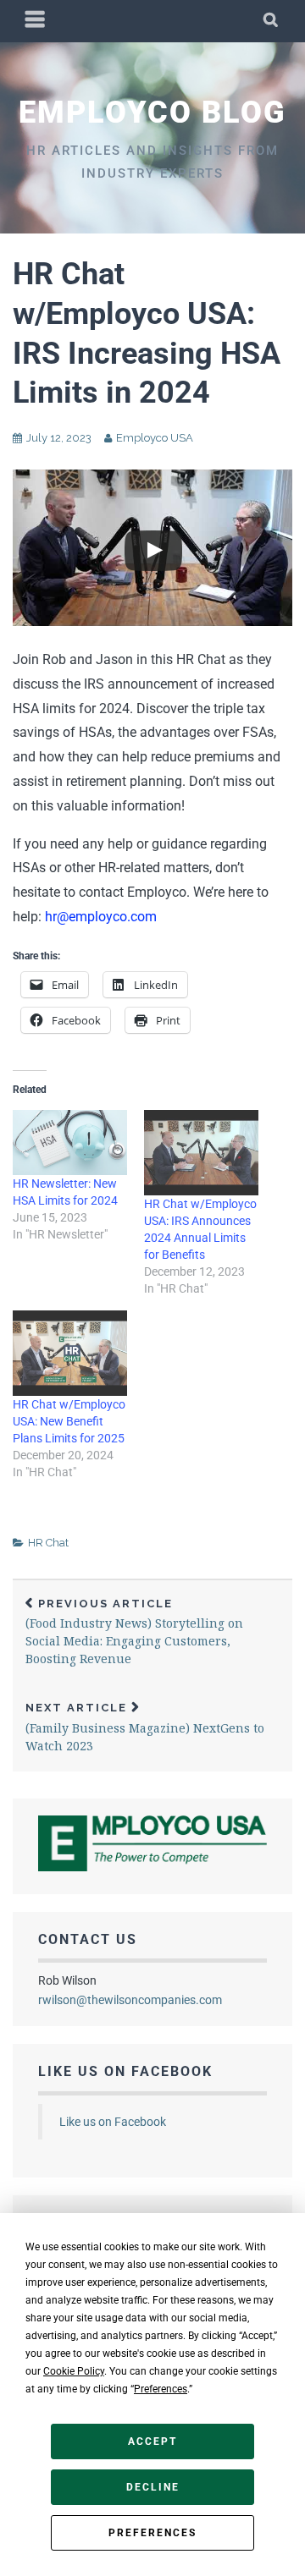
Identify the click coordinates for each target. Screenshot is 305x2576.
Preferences (152, 2533)
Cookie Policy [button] (74, 2371)
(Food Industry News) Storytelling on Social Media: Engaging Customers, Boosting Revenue (134, 1632)
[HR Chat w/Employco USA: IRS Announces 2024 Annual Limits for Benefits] (201, 1153)
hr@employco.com (101, 917)
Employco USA (155, 438)
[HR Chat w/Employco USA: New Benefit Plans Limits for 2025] (70, 1353)
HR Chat (48, 1543)
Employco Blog (152, 113)
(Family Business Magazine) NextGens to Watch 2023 (145, 1727)
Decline (153, 2487)
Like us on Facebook (125, 2071)
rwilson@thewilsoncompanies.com (130, 2000)
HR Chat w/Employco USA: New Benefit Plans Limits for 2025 (69, 1421)
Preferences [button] (161, 2389)
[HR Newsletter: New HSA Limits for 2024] (70, 1142)
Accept (152, 2441)
